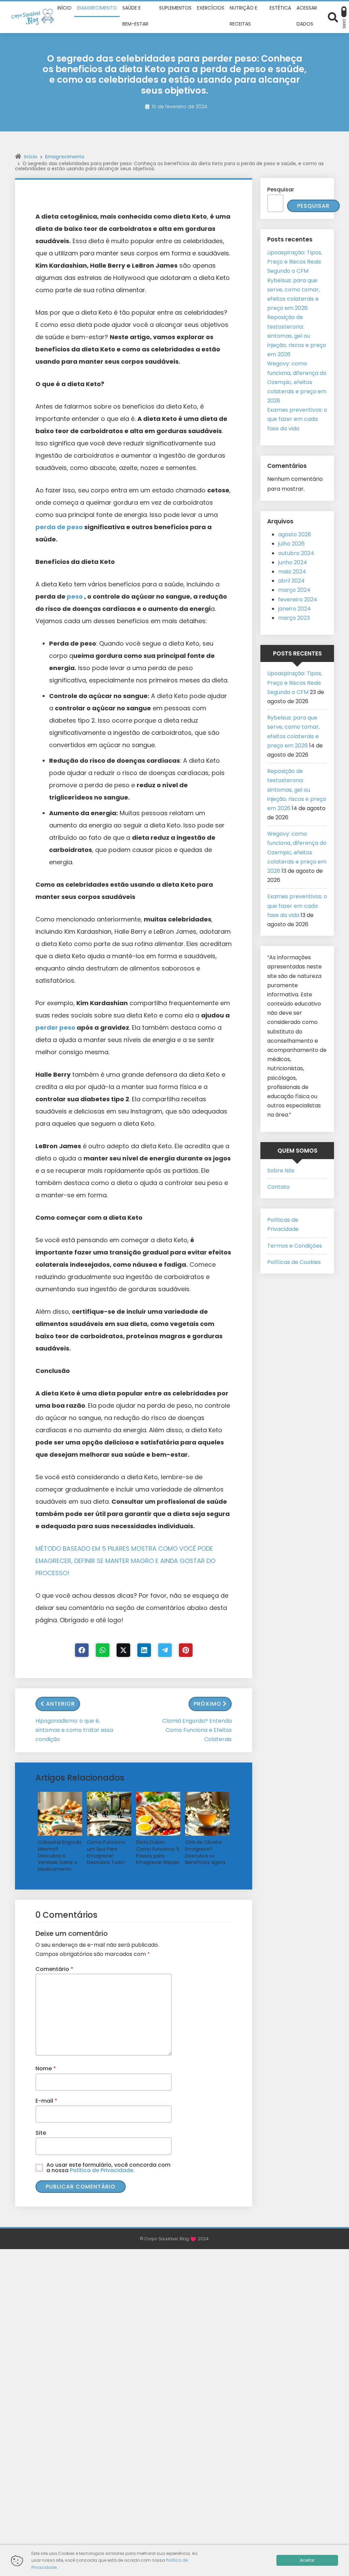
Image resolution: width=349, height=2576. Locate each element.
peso (75, 596)
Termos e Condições (295, 1246)
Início (31, 157)
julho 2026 (291, 544)
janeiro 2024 (294, 609)
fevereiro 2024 (298, 599)
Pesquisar (281, 189)
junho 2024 (293, 562)
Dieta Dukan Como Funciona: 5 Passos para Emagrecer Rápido (158, 1852)
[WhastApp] (103, 1650)
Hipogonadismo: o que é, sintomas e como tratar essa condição (74, 1730)
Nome (46, 2068)
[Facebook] (82, 1650)
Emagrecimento (65, 157)
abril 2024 (291, 581)
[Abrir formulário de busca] (333, 17)
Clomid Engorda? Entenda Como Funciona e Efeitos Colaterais (197, 1730)
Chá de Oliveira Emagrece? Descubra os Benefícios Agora (205, 1852)
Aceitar (307, 2560)
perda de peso (60, 527)
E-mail (46, 2101)
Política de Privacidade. (102, 2170)
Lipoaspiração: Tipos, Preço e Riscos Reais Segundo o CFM (295, 262)
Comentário (54, 1969)
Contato (278, 1187)
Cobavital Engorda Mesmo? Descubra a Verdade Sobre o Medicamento (60, 1856)
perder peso (56, 1028)
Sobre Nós (281, 1171)
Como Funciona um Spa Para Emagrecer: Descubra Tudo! (106, 1852)
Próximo (207, 1704)
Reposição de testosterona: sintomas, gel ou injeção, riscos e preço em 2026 (297, 336)
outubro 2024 (296, 553)
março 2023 (294, 618)
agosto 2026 (295, 534)
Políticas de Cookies (294, 1262)
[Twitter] (123, 1650)
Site (41, 2133)
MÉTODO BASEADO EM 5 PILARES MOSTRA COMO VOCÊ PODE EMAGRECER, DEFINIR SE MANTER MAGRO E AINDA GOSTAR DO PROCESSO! (125, 1561)
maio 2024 (292, 572)
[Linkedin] (144, 1650)
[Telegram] (165, 1650)
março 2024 (294, 590)
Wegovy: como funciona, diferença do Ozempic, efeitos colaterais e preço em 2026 (297, 382)
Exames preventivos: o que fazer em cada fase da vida (297, 419)
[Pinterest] (186, 1650)
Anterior (60, 1704)
